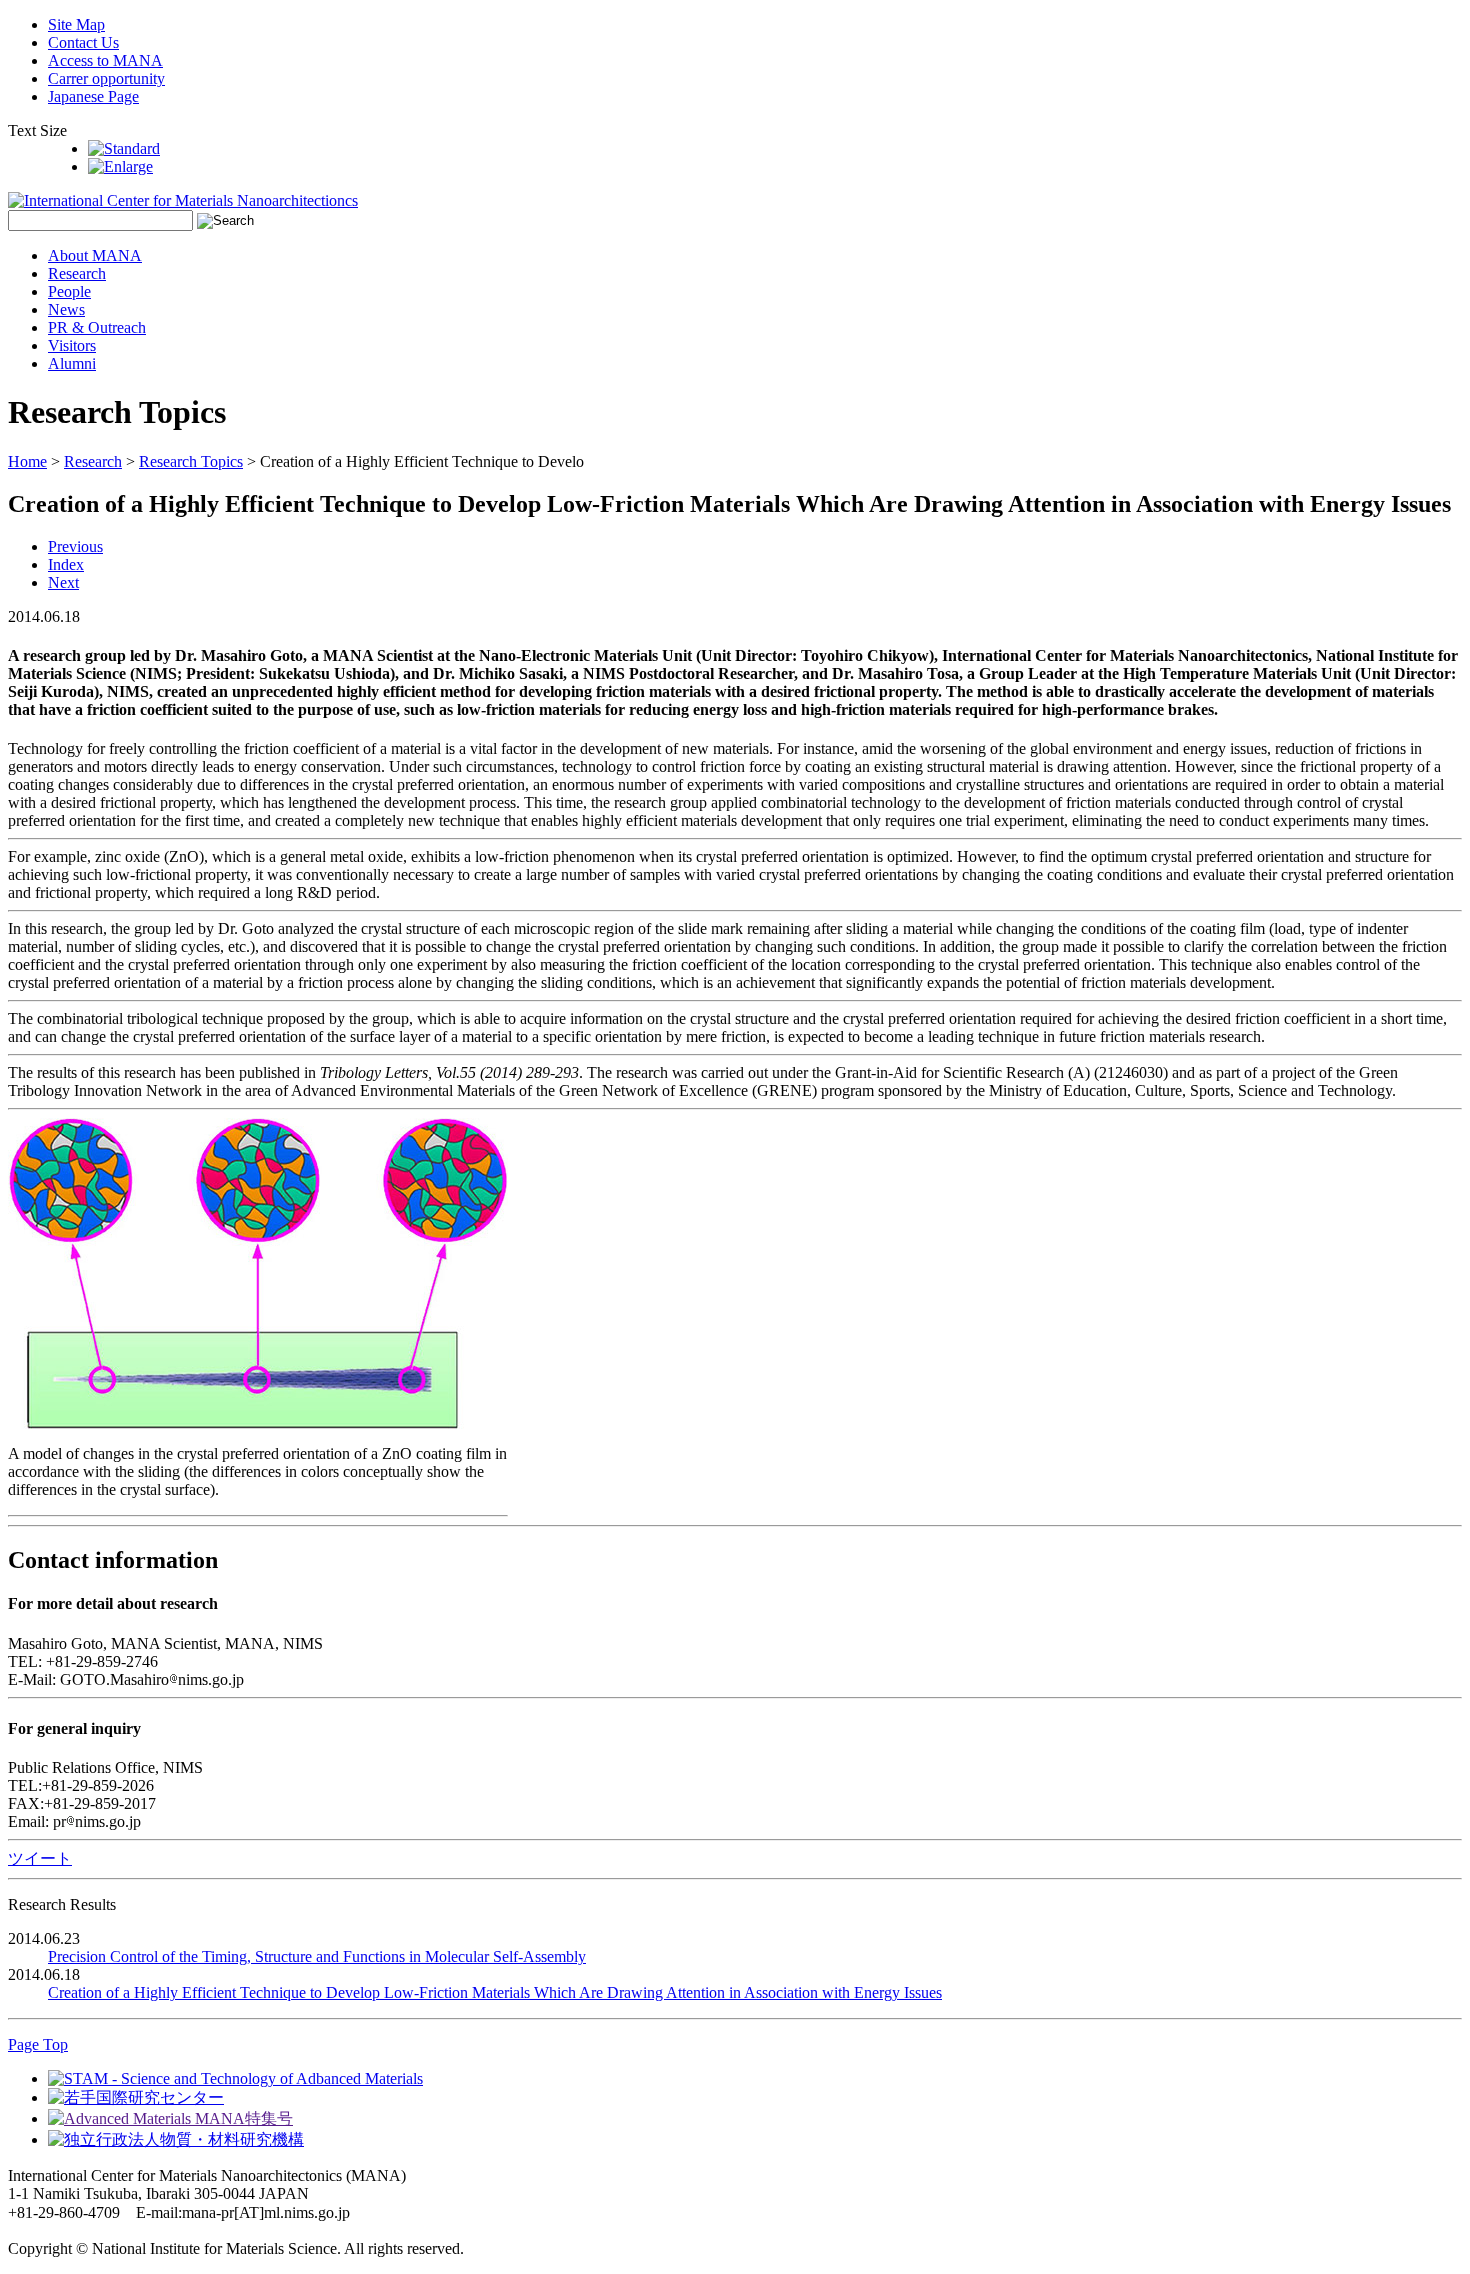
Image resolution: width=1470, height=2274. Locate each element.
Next (63, 582)
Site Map (76, 24)
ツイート (40, 1858)
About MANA (95, 255)
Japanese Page (93, 96)
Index (66, 564)
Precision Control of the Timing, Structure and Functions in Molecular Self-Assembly (317, 1956)
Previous (75, 546)
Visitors (72, 345)
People (69, 291)
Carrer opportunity (106, 78)
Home (27, 461)
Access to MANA (105, 60)
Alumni (72, 363)
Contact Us (83, 42)
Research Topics (191, 461)
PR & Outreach (97, 327)
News (66, 309)
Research (77, 273)
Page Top (38, 2044)
